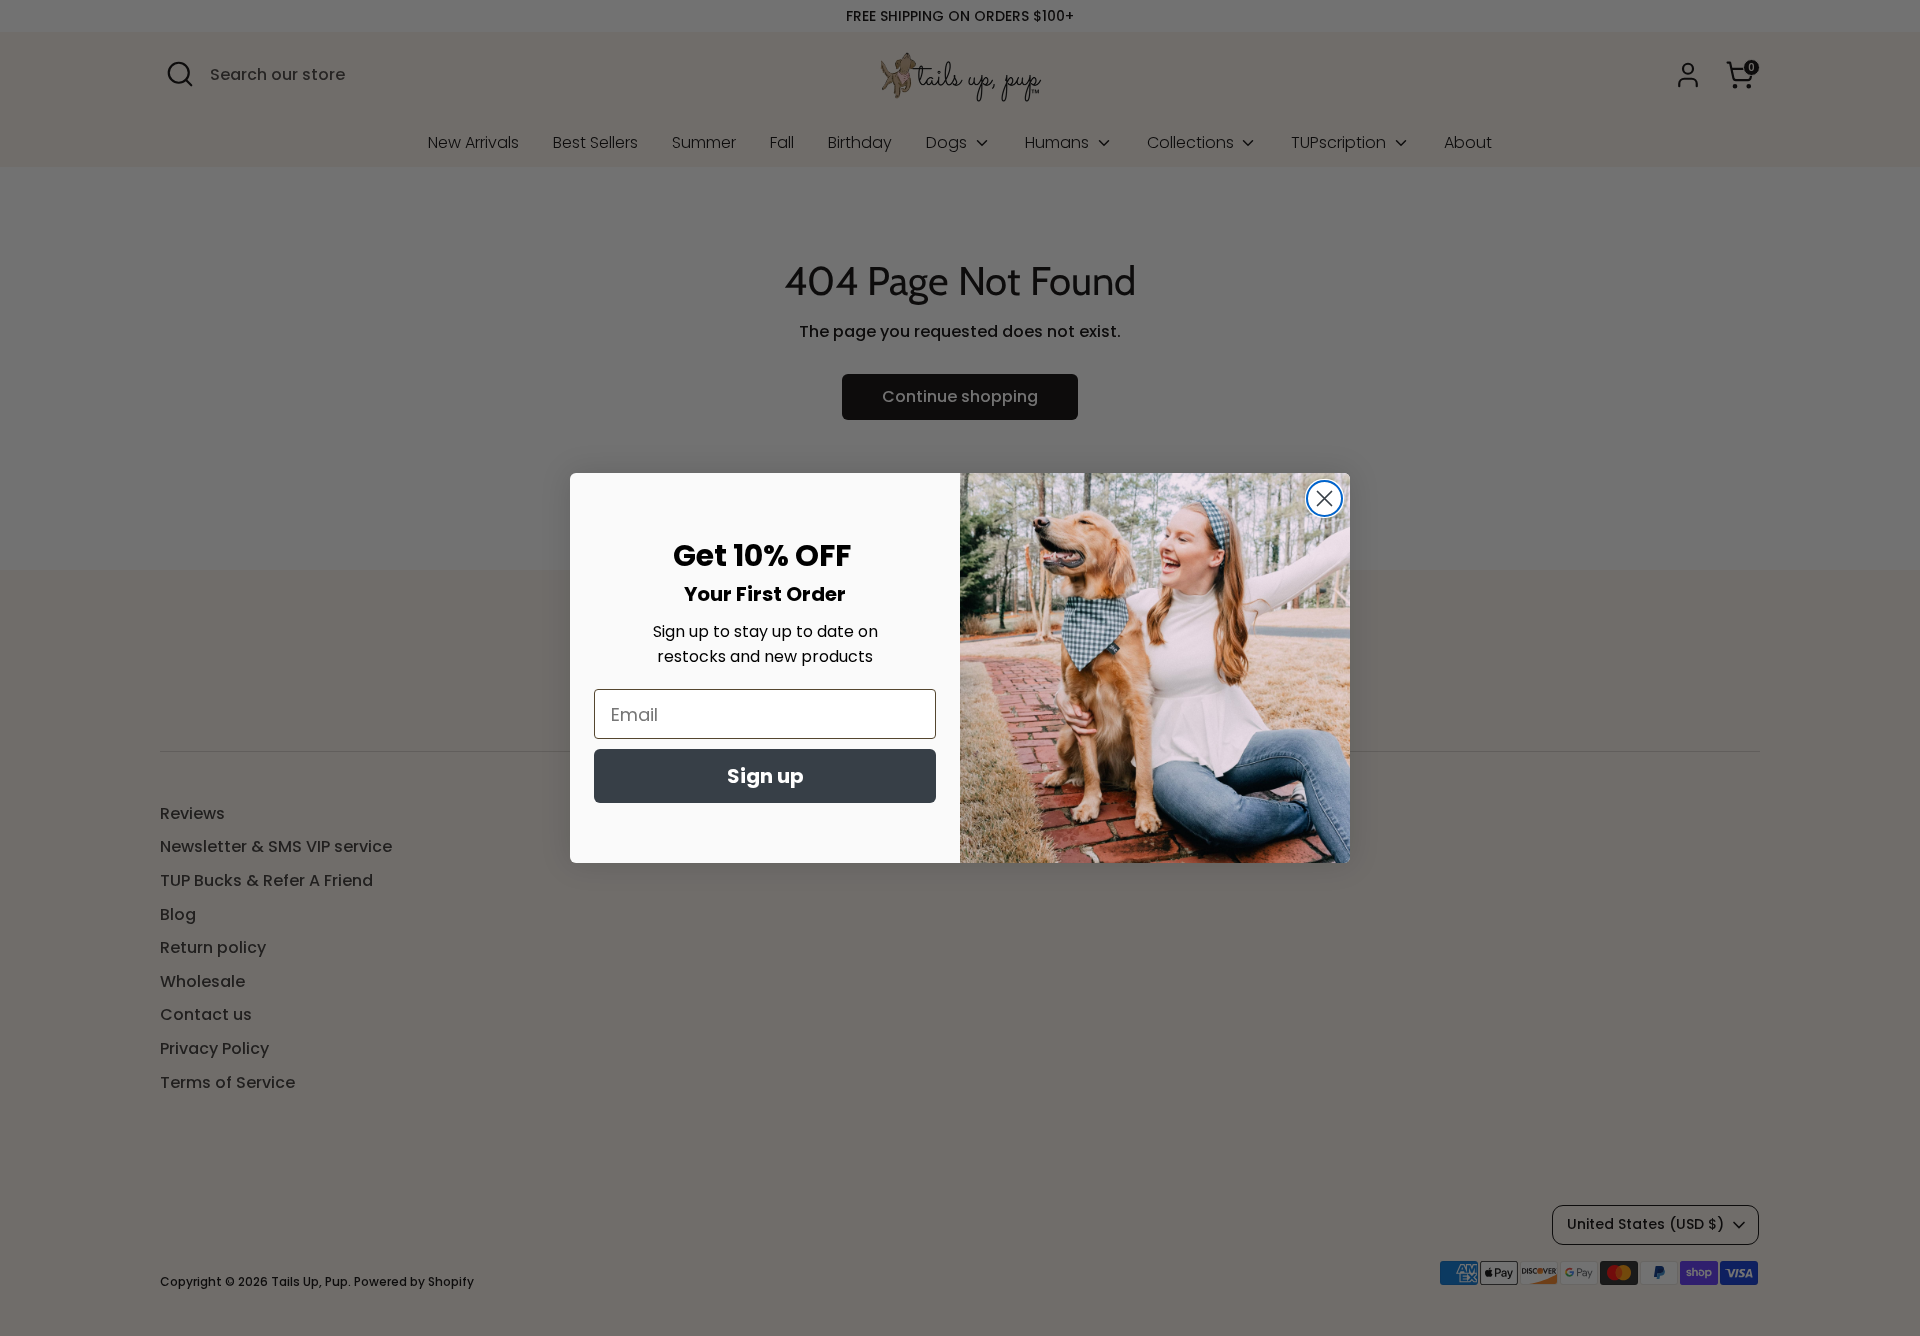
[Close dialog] (1324, 498)
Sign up (765, 776)
